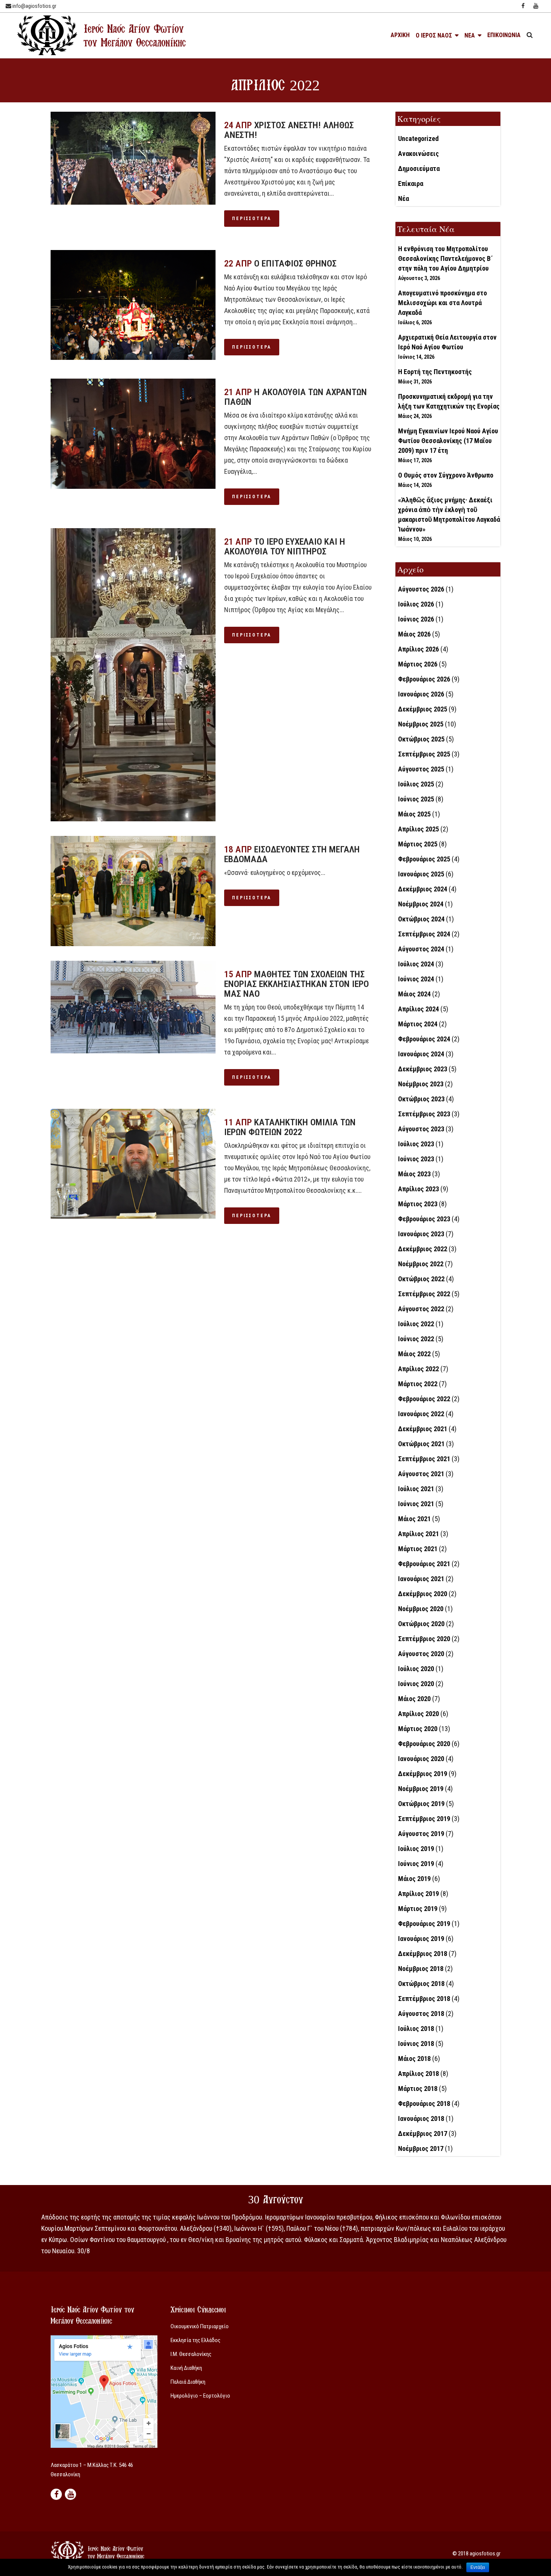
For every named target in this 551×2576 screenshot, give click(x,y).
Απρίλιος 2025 (418, 829)
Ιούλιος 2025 (416, 784)
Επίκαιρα (411, 183)
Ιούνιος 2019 (416, 1864)
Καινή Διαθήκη (186, 2368)
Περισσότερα (252, 219)
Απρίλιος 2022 (418, 1369)
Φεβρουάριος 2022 (424, 1399)
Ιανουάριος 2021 (421, 1579)
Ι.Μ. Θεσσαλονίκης (191, 2354)
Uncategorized (418, 139)
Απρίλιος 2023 (418, 1189)
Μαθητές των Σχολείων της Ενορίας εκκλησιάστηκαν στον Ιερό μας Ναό (296, 984)
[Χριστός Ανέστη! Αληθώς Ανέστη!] (133, 158)
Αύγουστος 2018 (421, 2014)
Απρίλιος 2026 (418, 649)
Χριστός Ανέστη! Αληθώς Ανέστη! (289, 130)
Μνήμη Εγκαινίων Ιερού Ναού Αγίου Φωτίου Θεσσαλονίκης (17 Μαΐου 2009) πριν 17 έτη (448, 441)
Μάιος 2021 (414, 1519)
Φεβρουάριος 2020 (424, 1744)
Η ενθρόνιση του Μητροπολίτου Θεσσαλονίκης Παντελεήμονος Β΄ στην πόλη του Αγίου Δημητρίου (445, 258)
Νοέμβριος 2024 (421, 904)
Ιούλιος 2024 (416, 964)
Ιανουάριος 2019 (421, 1939)
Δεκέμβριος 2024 (423, 889)
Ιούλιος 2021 (416, 1489)
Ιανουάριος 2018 (421, 2118)
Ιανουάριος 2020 (421, 1759)
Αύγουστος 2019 (421, 1834)
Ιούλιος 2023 (416, 1144)
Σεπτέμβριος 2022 (424, 1294)
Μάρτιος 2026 (418, 664)
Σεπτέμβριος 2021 (424, 1459)
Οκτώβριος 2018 (421, 1984)
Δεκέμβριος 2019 (423, 1774)
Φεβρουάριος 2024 (424, 1039)
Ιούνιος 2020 (416, 1684)
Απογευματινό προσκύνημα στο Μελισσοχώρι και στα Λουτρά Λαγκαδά (442, 303)
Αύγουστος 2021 (421, 1474)
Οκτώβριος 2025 (421, 739)
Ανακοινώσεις (418, 154)
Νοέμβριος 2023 (421, 1084)
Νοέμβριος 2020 (421, 1609)
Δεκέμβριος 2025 (423, 709)
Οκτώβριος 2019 (421, 1804)
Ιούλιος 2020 (416, 1669)
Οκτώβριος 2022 (421, 1279)
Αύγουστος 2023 (421, 1129)
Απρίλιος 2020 (418, 1714)
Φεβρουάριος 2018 (424, 2103)
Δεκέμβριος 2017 (423, 2133)
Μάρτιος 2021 (418, 1549)
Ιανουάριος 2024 (421, 1054)
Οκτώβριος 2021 (421, 1444)
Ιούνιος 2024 (416, 979)
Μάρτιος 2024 (418, 1024)
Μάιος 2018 (414, 2059)
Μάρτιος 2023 (418, 1204)
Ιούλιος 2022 (416, 1324)
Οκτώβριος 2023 (421, 1099)
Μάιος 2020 (414, 1699)
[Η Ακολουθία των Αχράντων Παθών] (133, 434)
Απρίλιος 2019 (418, 1894)
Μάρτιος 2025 (418, 844)
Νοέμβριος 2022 (421, 1264)
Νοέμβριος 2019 (421, 1789)
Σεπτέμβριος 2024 (424, 934)
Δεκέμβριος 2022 (423, 1249)
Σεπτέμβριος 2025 (424, 754)
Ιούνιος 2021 (416, 1504)
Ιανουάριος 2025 (421, 874)
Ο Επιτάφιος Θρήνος (295, 264)
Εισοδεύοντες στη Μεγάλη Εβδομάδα (292, 854)
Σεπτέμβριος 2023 (424, 1114)
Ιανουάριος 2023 (421, 1234)
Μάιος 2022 (414, 1354)
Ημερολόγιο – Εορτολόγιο (200, 2396)
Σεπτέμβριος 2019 (424, 1819)
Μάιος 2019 (414, 1879)
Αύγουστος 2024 (421, 949)
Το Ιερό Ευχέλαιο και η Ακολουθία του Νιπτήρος (285, 547)
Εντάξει (478, 2567)
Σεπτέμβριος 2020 (424, 1639)
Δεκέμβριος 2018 (423, 1954)
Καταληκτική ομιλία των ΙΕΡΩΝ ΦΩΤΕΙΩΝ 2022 (290, 1127)
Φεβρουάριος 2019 (424, 1924)
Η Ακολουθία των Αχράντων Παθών (296, 397)
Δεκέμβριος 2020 (423, 1594)
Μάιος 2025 (414, 814)
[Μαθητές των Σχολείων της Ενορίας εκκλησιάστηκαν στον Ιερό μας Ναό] (133, 1007)
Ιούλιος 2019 (416, 1849)
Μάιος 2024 (414, 994)
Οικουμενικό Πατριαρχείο (200, 2326)
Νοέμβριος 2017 (421, 2148)
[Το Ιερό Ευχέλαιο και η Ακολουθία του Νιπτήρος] (133, 675)
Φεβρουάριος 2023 (424, 1219)
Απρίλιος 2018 (418, 2074)
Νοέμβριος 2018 (421, 1969)
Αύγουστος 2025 (421, 769)
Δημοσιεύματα (419, 168)
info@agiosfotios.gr (34, 6)
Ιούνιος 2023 (416, 1159)
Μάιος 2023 (414, 1174)
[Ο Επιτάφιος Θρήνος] (133, 305)
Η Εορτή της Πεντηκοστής (435, 372)
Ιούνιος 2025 (416, 799)
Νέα (404, 198)
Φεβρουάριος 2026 (424, 679)
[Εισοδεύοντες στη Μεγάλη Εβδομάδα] (133, 891)
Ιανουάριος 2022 (421, 1414)
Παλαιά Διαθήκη (188, 2382)
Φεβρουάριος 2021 (424, 1564)
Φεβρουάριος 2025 (424, 859)
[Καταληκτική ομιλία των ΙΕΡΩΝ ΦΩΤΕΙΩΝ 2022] (133, 1164)
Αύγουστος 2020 (421, 1654)
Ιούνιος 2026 (416, 619)
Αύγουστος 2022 (421, 1309)
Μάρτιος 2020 (418, 1729)
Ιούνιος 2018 (416, 2044)
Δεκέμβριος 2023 (423, 1069)
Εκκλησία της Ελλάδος (195, 2340)
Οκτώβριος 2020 (421, 1624)
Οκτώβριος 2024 (421, 919)
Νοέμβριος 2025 (421, 724)
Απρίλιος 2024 (418, 1009)
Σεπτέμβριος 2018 (424, 1999)
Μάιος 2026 (414, 634)
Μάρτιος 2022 (418, 1384)
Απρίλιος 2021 (418, 1534)
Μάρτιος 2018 (418, 2089)
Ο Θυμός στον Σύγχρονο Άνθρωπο (446, 475)
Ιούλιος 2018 (416, 2029)
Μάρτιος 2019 (418, 1909)
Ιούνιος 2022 (416, 1339)
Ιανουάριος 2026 (421, 694)
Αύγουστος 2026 (421, 589)
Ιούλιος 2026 (416, 604)
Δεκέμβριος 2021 (423, 1429)
